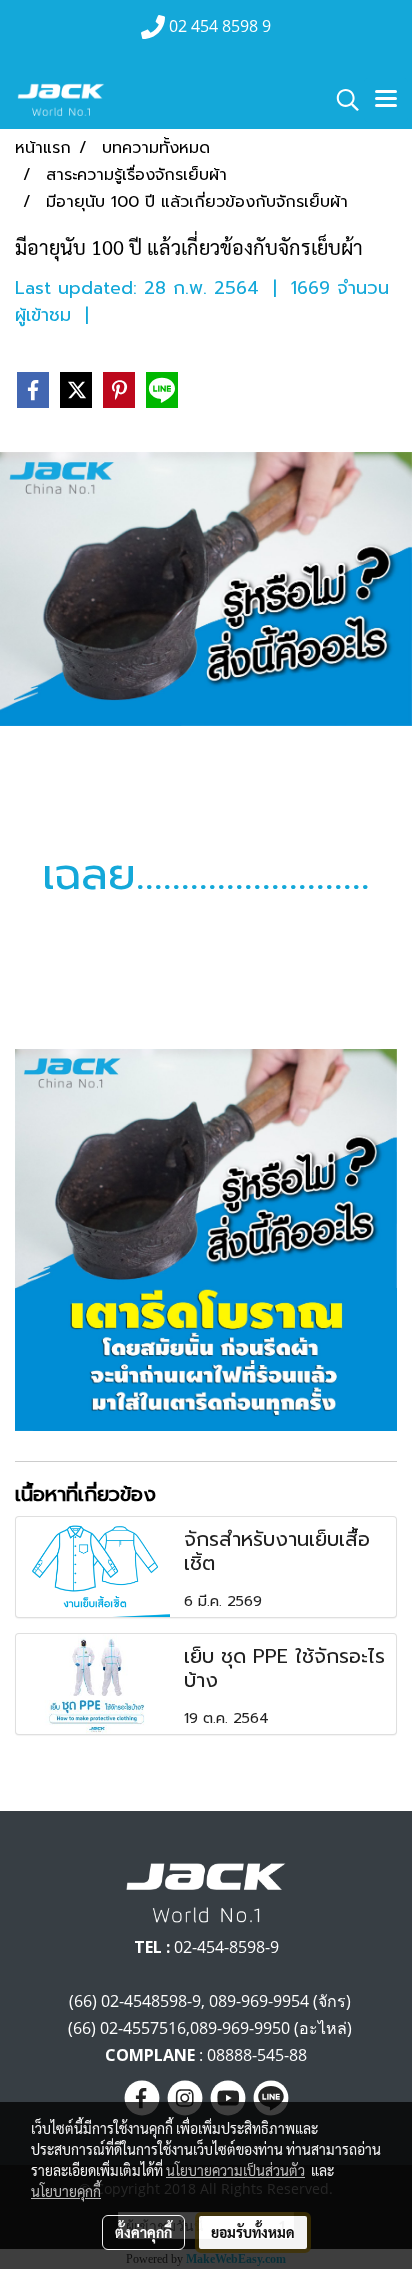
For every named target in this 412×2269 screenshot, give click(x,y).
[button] (341, 100)
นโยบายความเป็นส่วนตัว (235, 2170)
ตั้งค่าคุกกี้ (143, 2232)
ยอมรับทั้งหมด (253, 2232)
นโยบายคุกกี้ (66, 2191)
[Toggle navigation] (386, 100)
